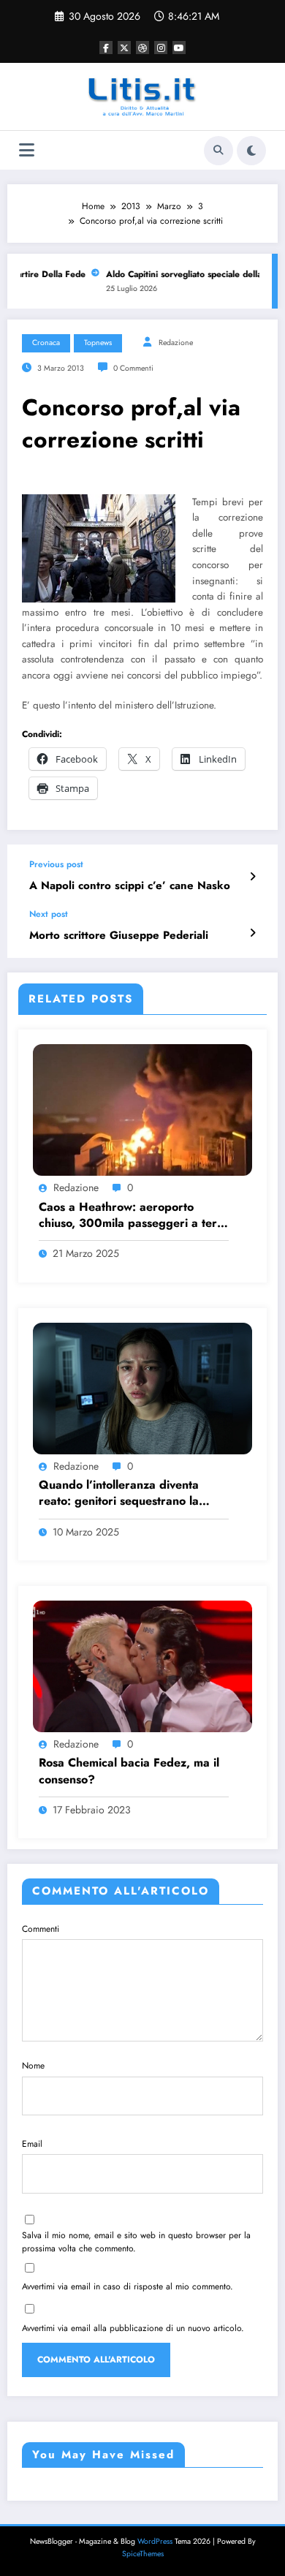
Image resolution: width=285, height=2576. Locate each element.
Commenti (41, 1929)
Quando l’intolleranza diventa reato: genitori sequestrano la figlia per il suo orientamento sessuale (119, 1493)
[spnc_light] (251, 151)
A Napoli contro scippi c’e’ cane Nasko (130, 886)
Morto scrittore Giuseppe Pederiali (119, 936)
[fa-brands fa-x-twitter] (124, 48)
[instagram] (161, 48)
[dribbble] (142, 48)
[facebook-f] (106, 48)
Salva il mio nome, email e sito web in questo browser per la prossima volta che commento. (136, 2242)
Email (32, 2144)
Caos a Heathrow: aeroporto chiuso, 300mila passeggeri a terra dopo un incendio (134, 1216)
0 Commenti (133, 368)
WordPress (155, 2541)
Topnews (98, 343)
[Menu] (27, 150)
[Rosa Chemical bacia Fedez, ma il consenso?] (142, 1666)
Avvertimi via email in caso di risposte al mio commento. (128, 2286)
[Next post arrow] (252, 933)
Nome (33, 2066)
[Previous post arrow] (252, 877)
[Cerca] (218, 151)
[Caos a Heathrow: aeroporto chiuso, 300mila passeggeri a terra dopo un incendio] (142, 1109)
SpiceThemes (143, 2554)
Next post (49, 914)
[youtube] (179, 48)
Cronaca (46, 343)
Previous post (56, 864)
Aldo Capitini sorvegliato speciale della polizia (190, 274)
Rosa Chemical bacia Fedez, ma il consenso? (129, 1771)
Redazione (176, 343)
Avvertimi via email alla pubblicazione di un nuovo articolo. (133, 2328)
